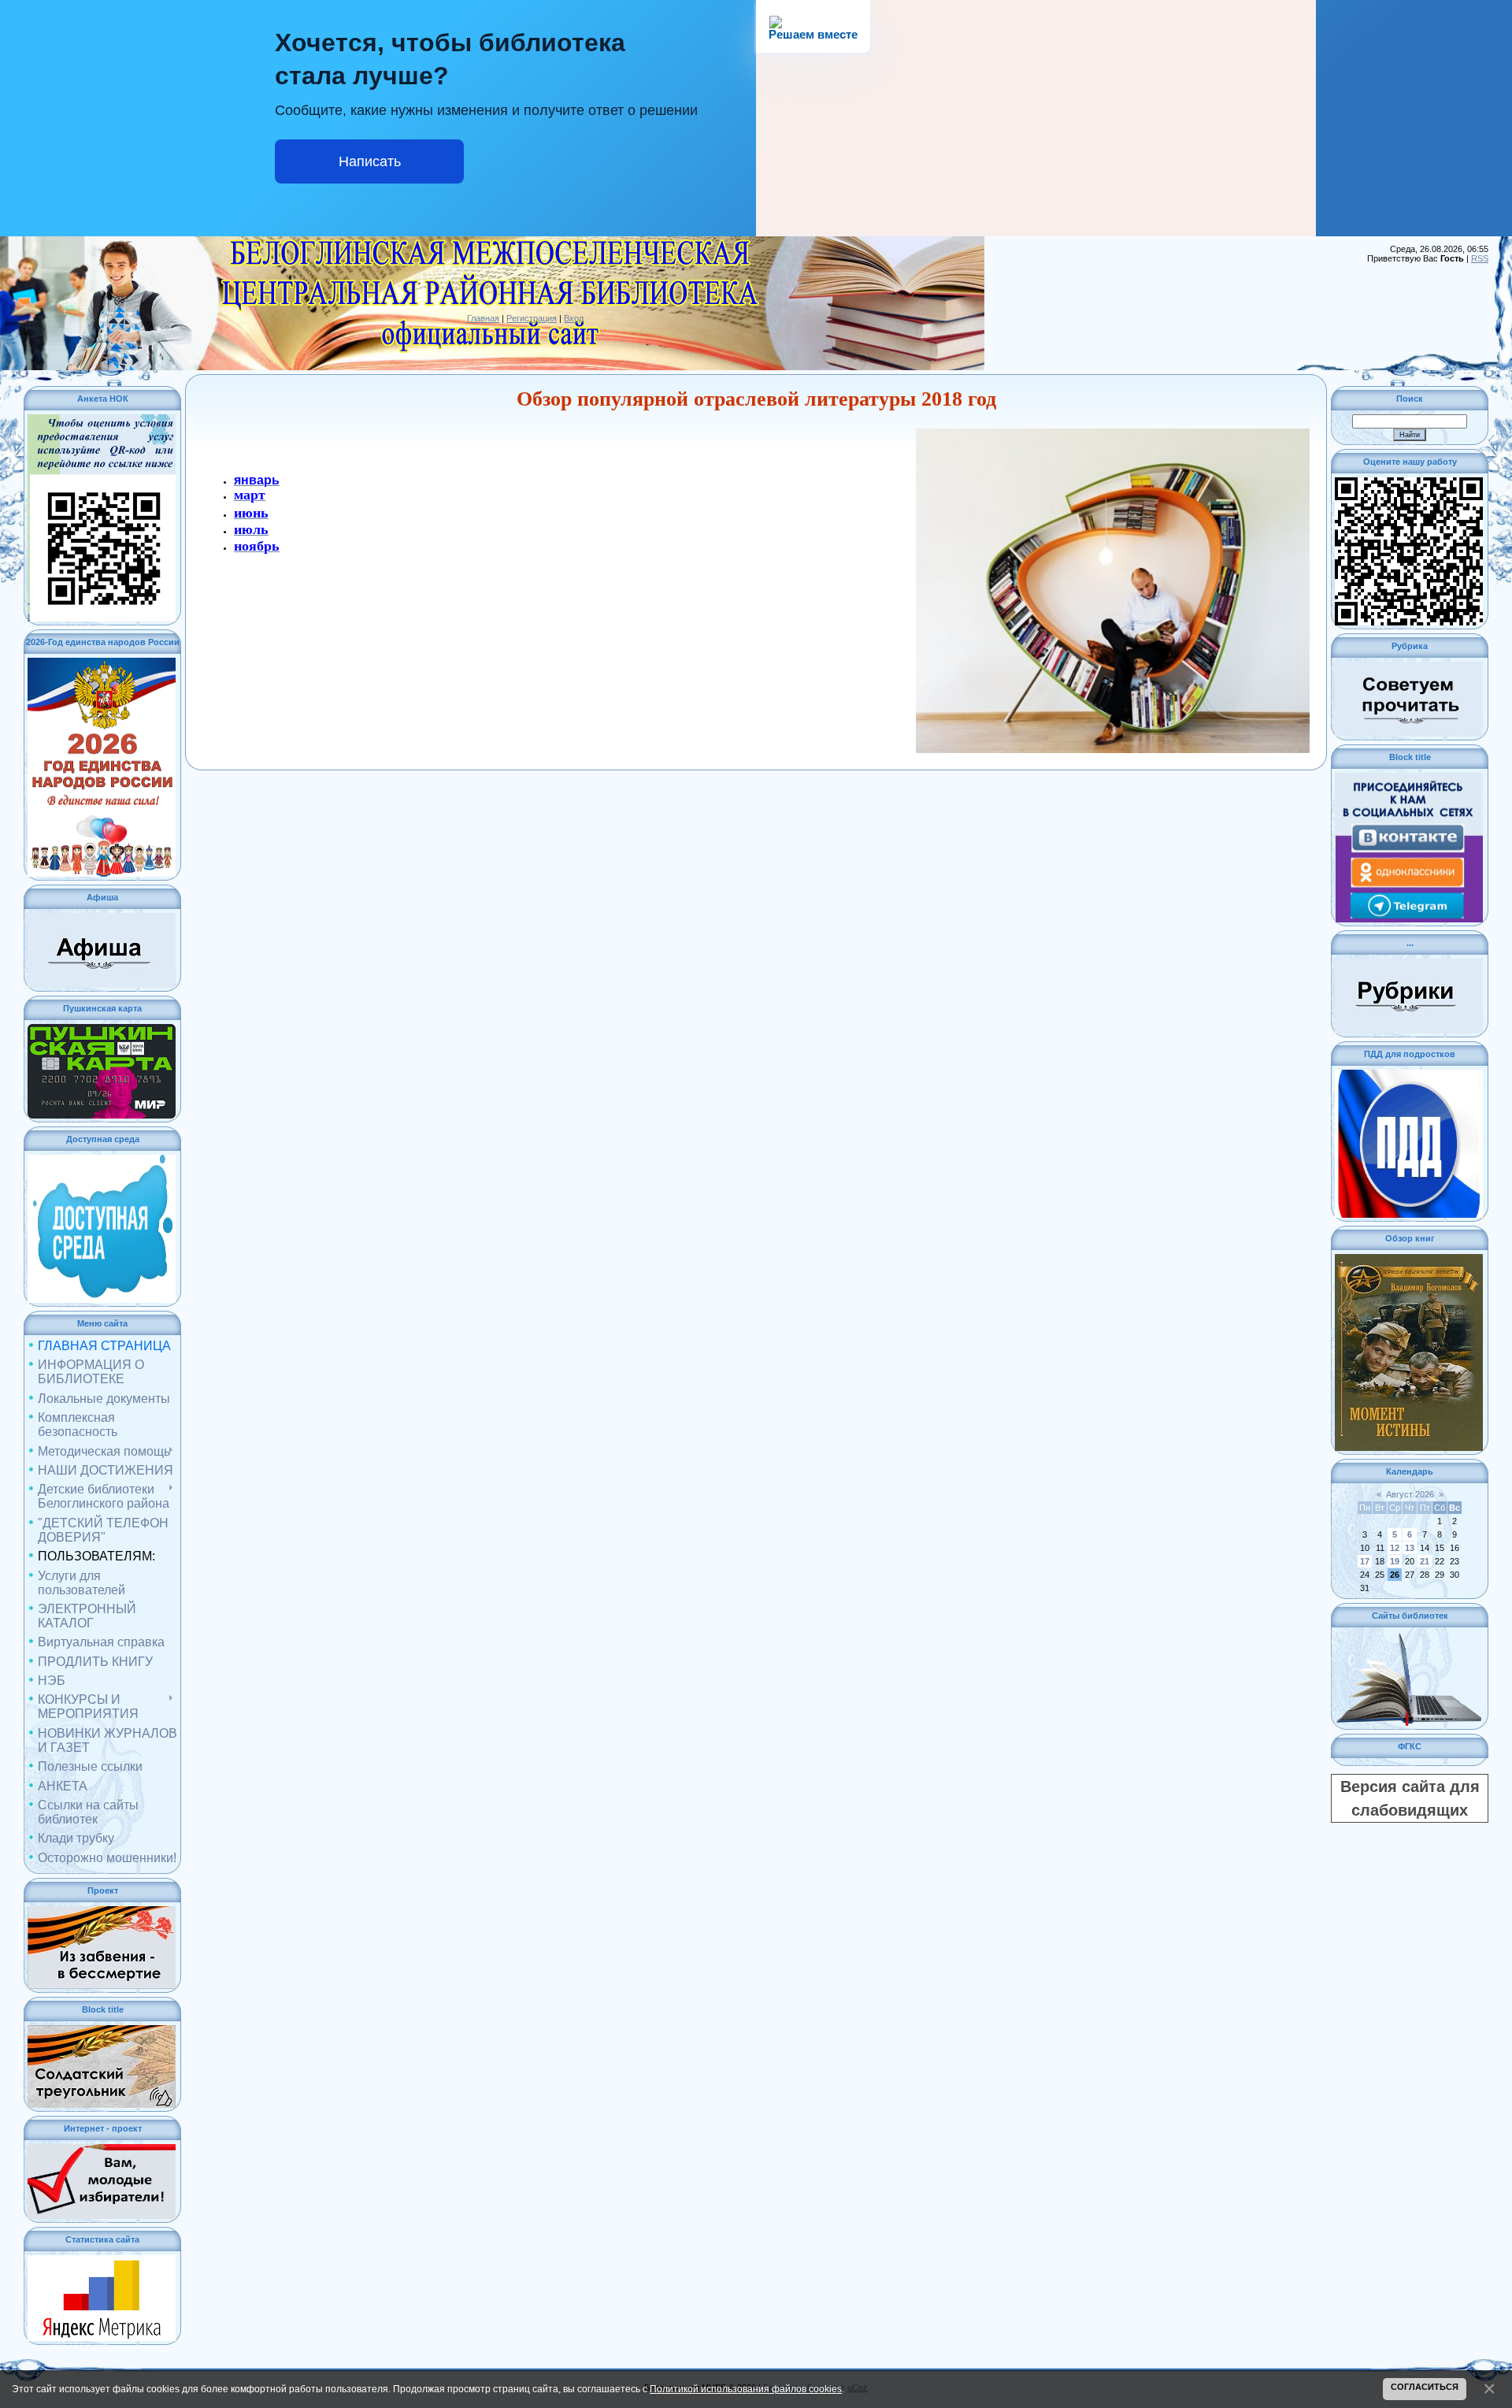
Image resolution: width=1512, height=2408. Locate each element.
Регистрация (532, 318)
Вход (574, 318)
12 (1395, 1548)
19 (1395, 1561)
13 (1410, 1548)
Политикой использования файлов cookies (746, 2389)
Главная (483, 318)
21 (1425, 1561)
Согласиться (1425, 2387)
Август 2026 (1410, 1494)
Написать (370, 161)
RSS (1480, 258)
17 (1365, 1561)
